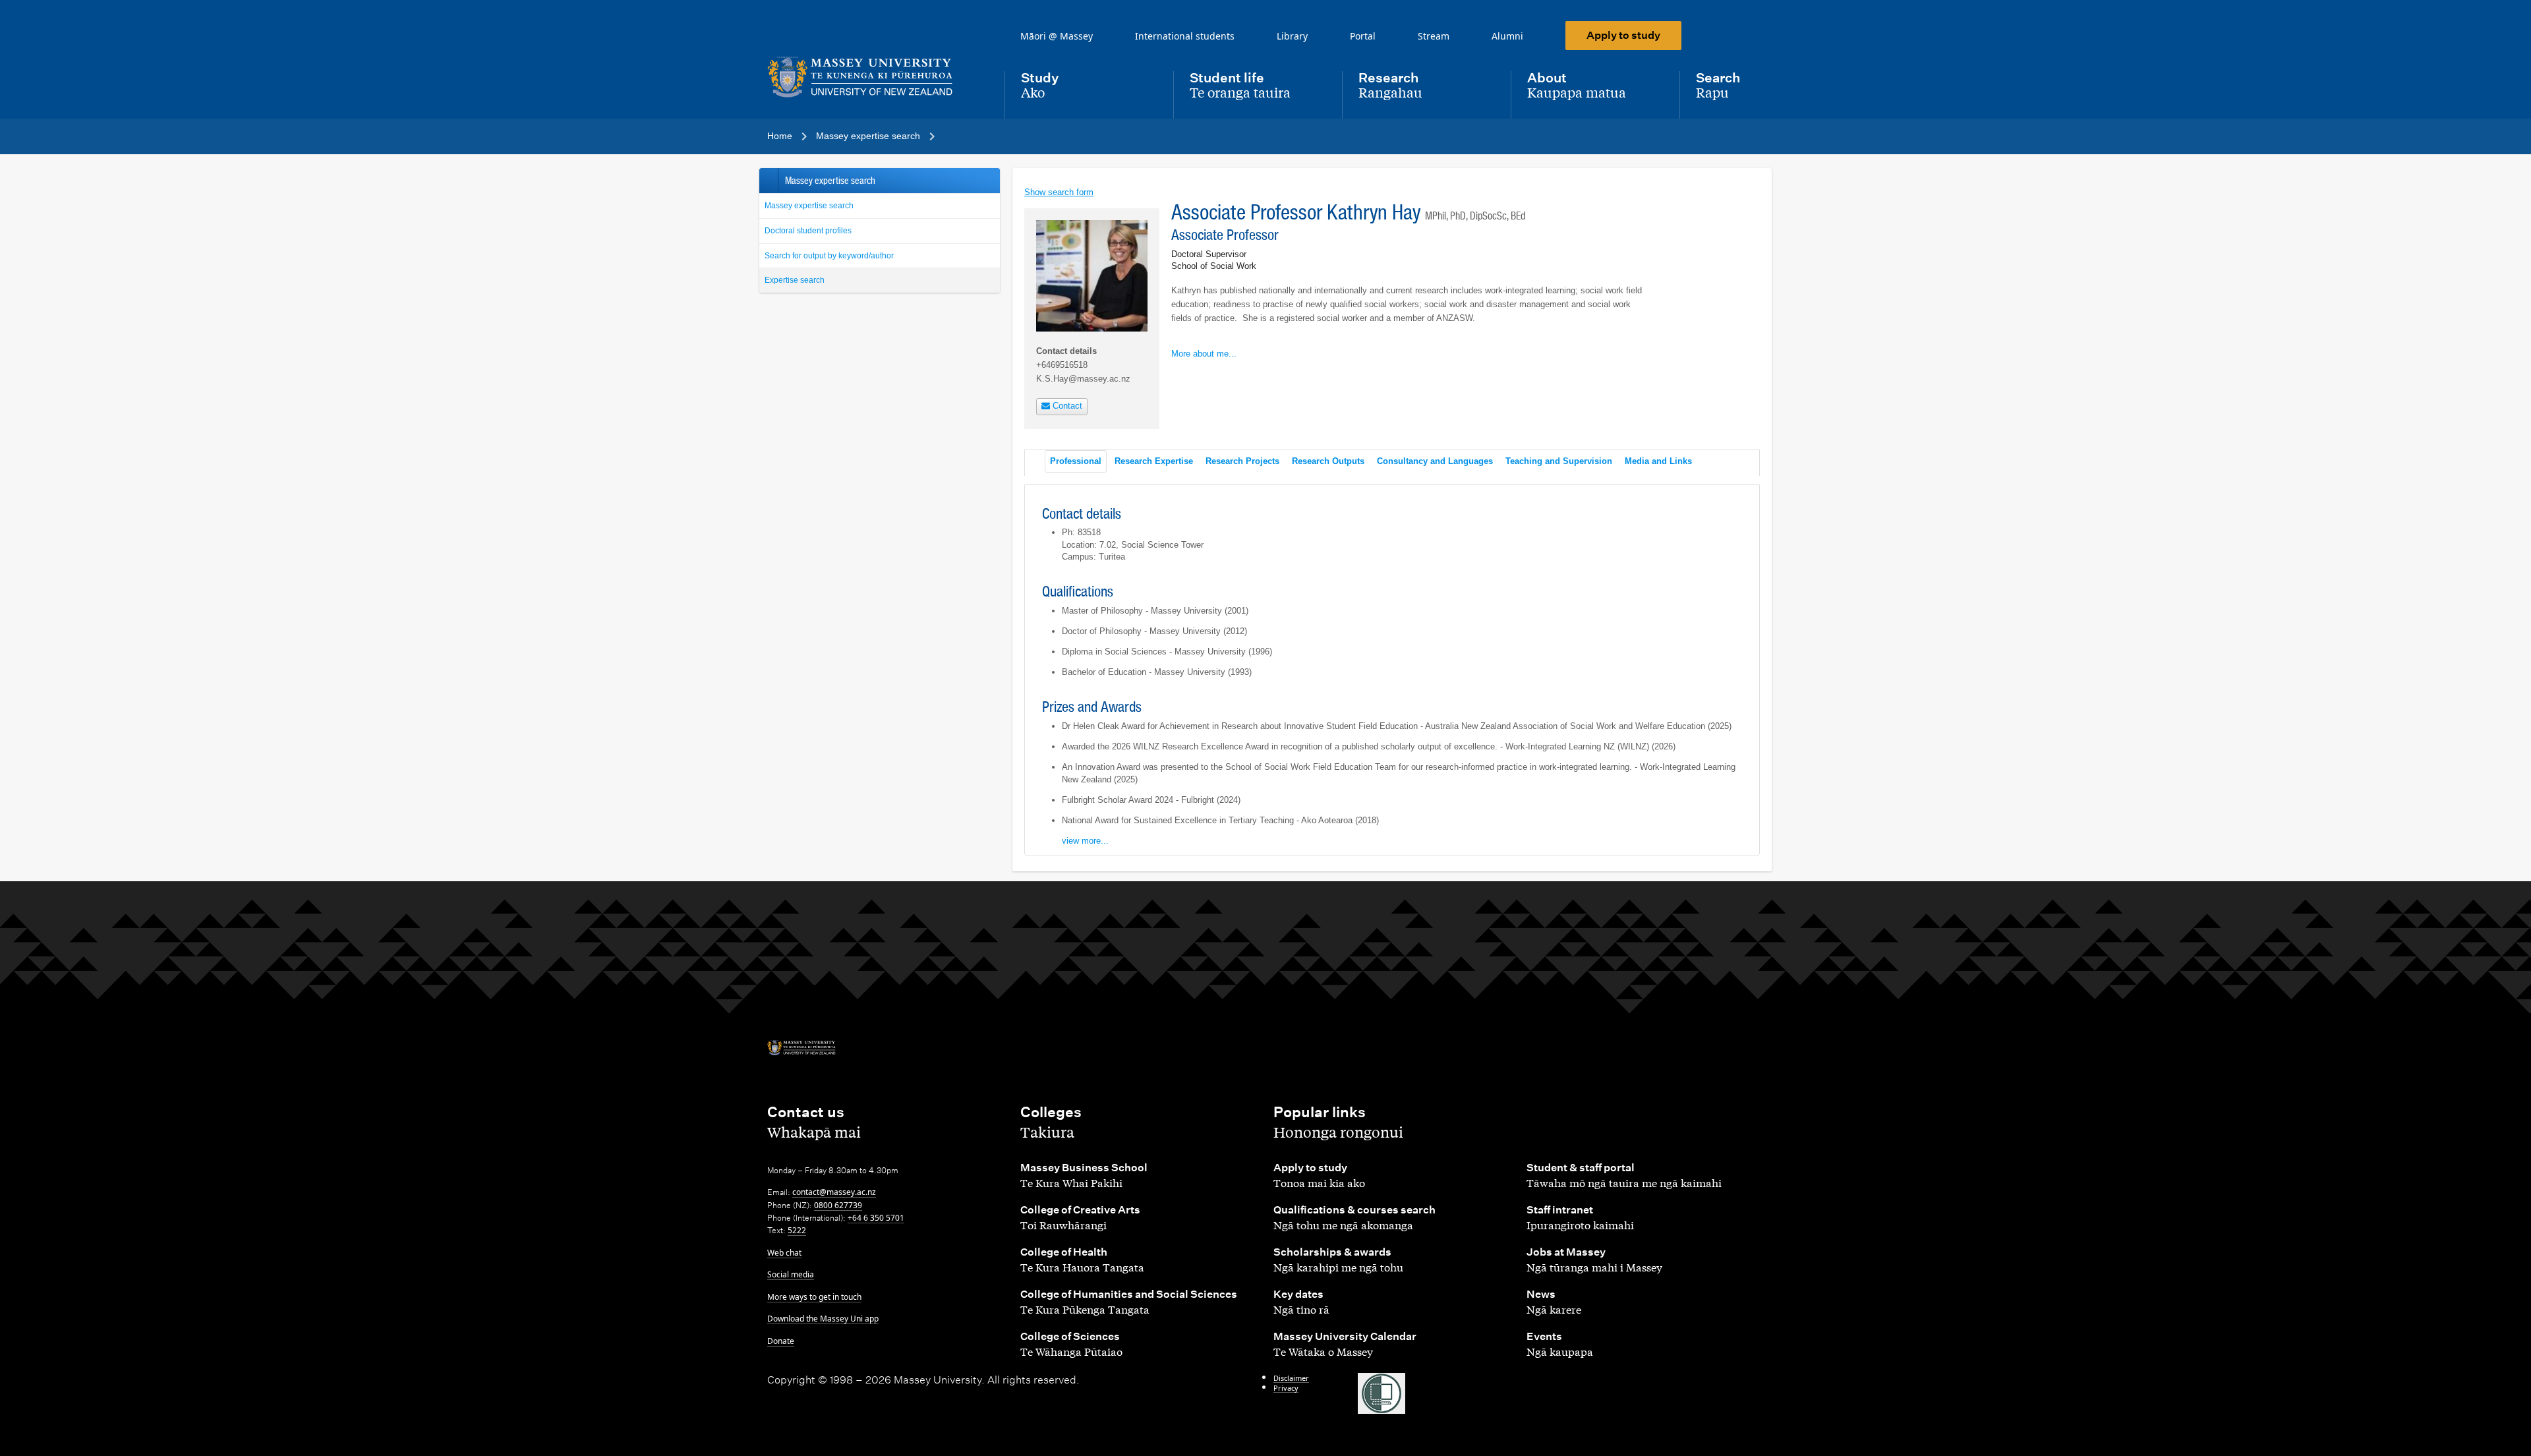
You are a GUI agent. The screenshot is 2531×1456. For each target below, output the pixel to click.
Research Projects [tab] (1242, 461)
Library (1292, 36)
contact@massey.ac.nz (834, 1192)
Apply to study (1623, 35)
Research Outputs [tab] (1328, 461)
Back (768, 181)
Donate (781, 1341)
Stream (1434, 36)
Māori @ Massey (1057, 36)
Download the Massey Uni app (823, 1319)
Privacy (1286, 1388)
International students (1185, 36)
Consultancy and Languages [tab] (1435, 461)
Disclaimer (1291, 1378)
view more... (1085, 841)
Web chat (784, 1253)
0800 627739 (838, 1205)
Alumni (1507, 36)
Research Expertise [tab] (1154, 461)
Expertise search (795, 280)
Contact (1066, 406)
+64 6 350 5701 (876, 1218)
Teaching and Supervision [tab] (1559, 461)
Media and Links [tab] (1658, 461)
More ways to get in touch (814, 1297)
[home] (875, 77)
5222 (797, 1230)
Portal (1363, 36)
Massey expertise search (809, 206)
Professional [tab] (1076, 461)
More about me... (1204, 354)
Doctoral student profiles (808, 231)
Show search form (1059, 192)
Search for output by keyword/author (829, 256)
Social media (791, 1274)
